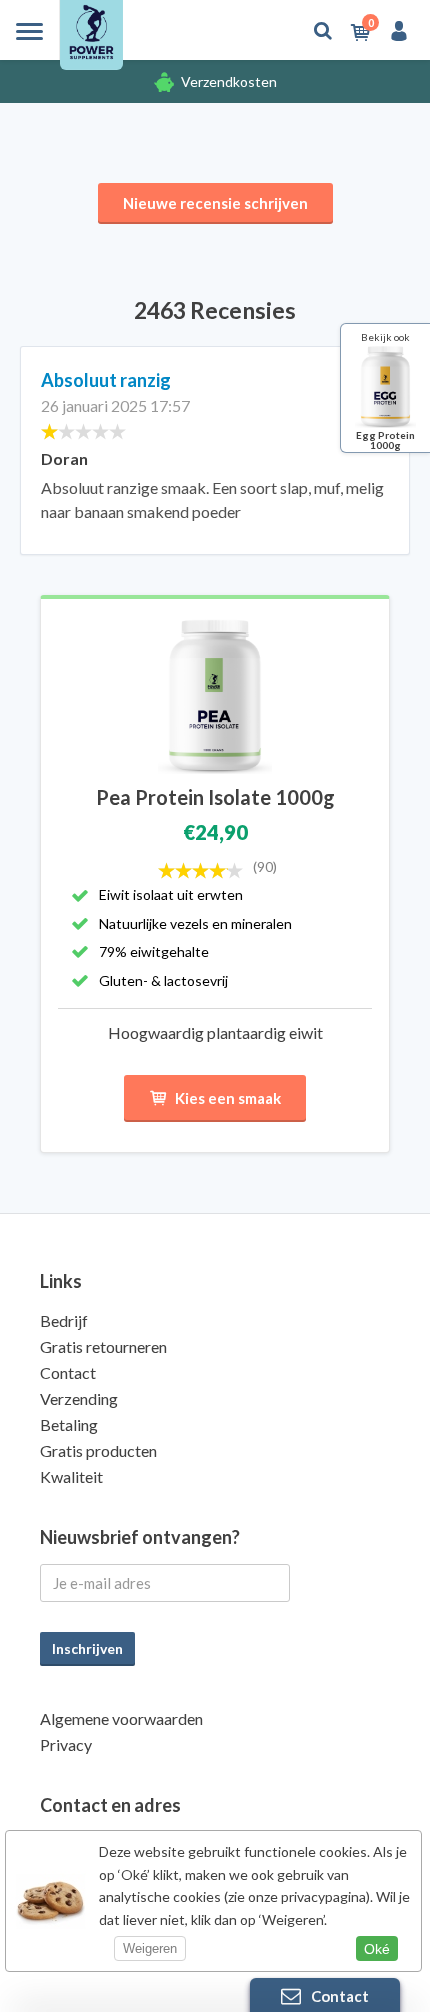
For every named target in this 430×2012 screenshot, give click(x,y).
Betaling (69, 1424)
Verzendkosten (229, 81)
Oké (377, 1949)
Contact (68, 1372)
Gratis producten (98, 1450)
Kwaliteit (71, 1476)
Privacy (66, 1744)
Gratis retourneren (103, 1346)
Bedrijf (64, 1320)
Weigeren (150, 1948)
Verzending (79, 1398)
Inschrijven (87, 1648)
